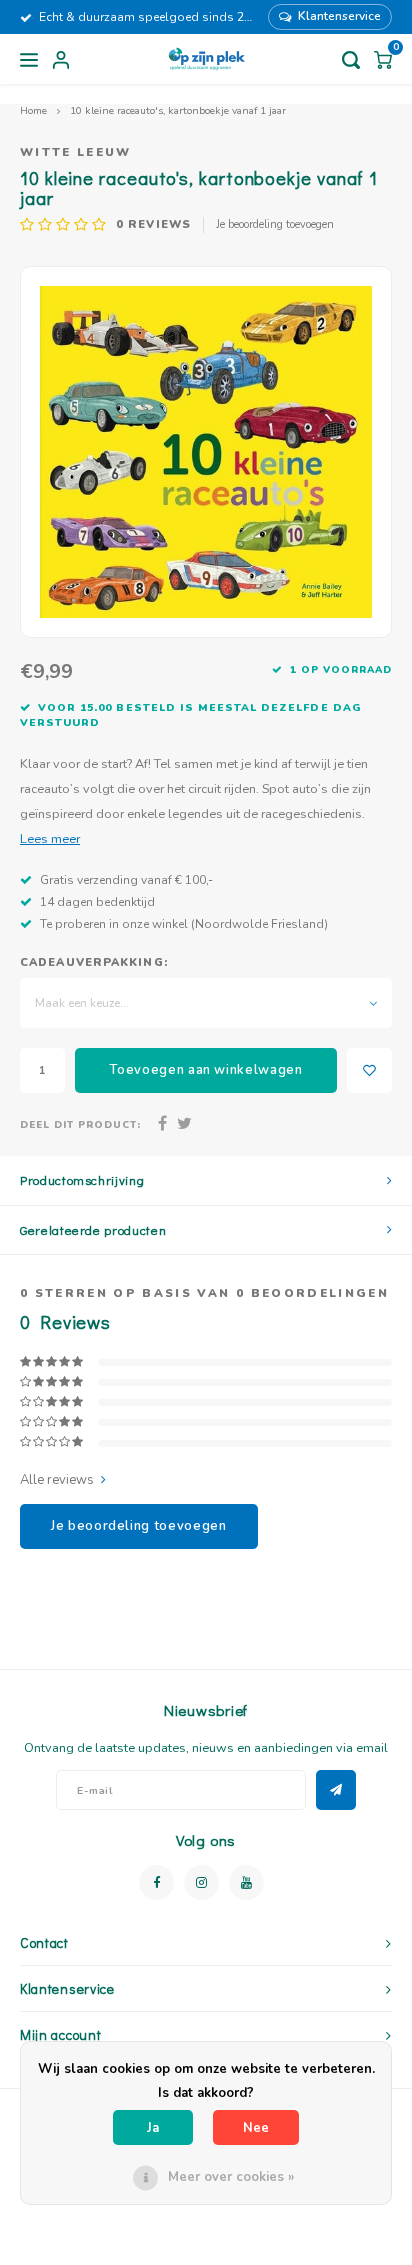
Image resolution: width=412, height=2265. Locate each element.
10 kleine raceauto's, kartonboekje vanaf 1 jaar (178, 110)
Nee (256, 2128)
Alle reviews (57, 1480)
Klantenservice (339, 16)
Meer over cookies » (231, 2177)
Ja (153, 2128)
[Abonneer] (336, 1790)
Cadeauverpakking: (94, 962)
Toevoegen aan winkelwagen (205, 1070)
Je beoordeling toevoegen (275, 224)
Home (33, 110)
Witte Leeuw (76, 152)
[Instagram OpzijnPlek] (201, 1882)
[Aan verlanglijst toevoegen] (369, 1070)
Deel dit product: (80, 1124)
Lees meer (50, 838)
